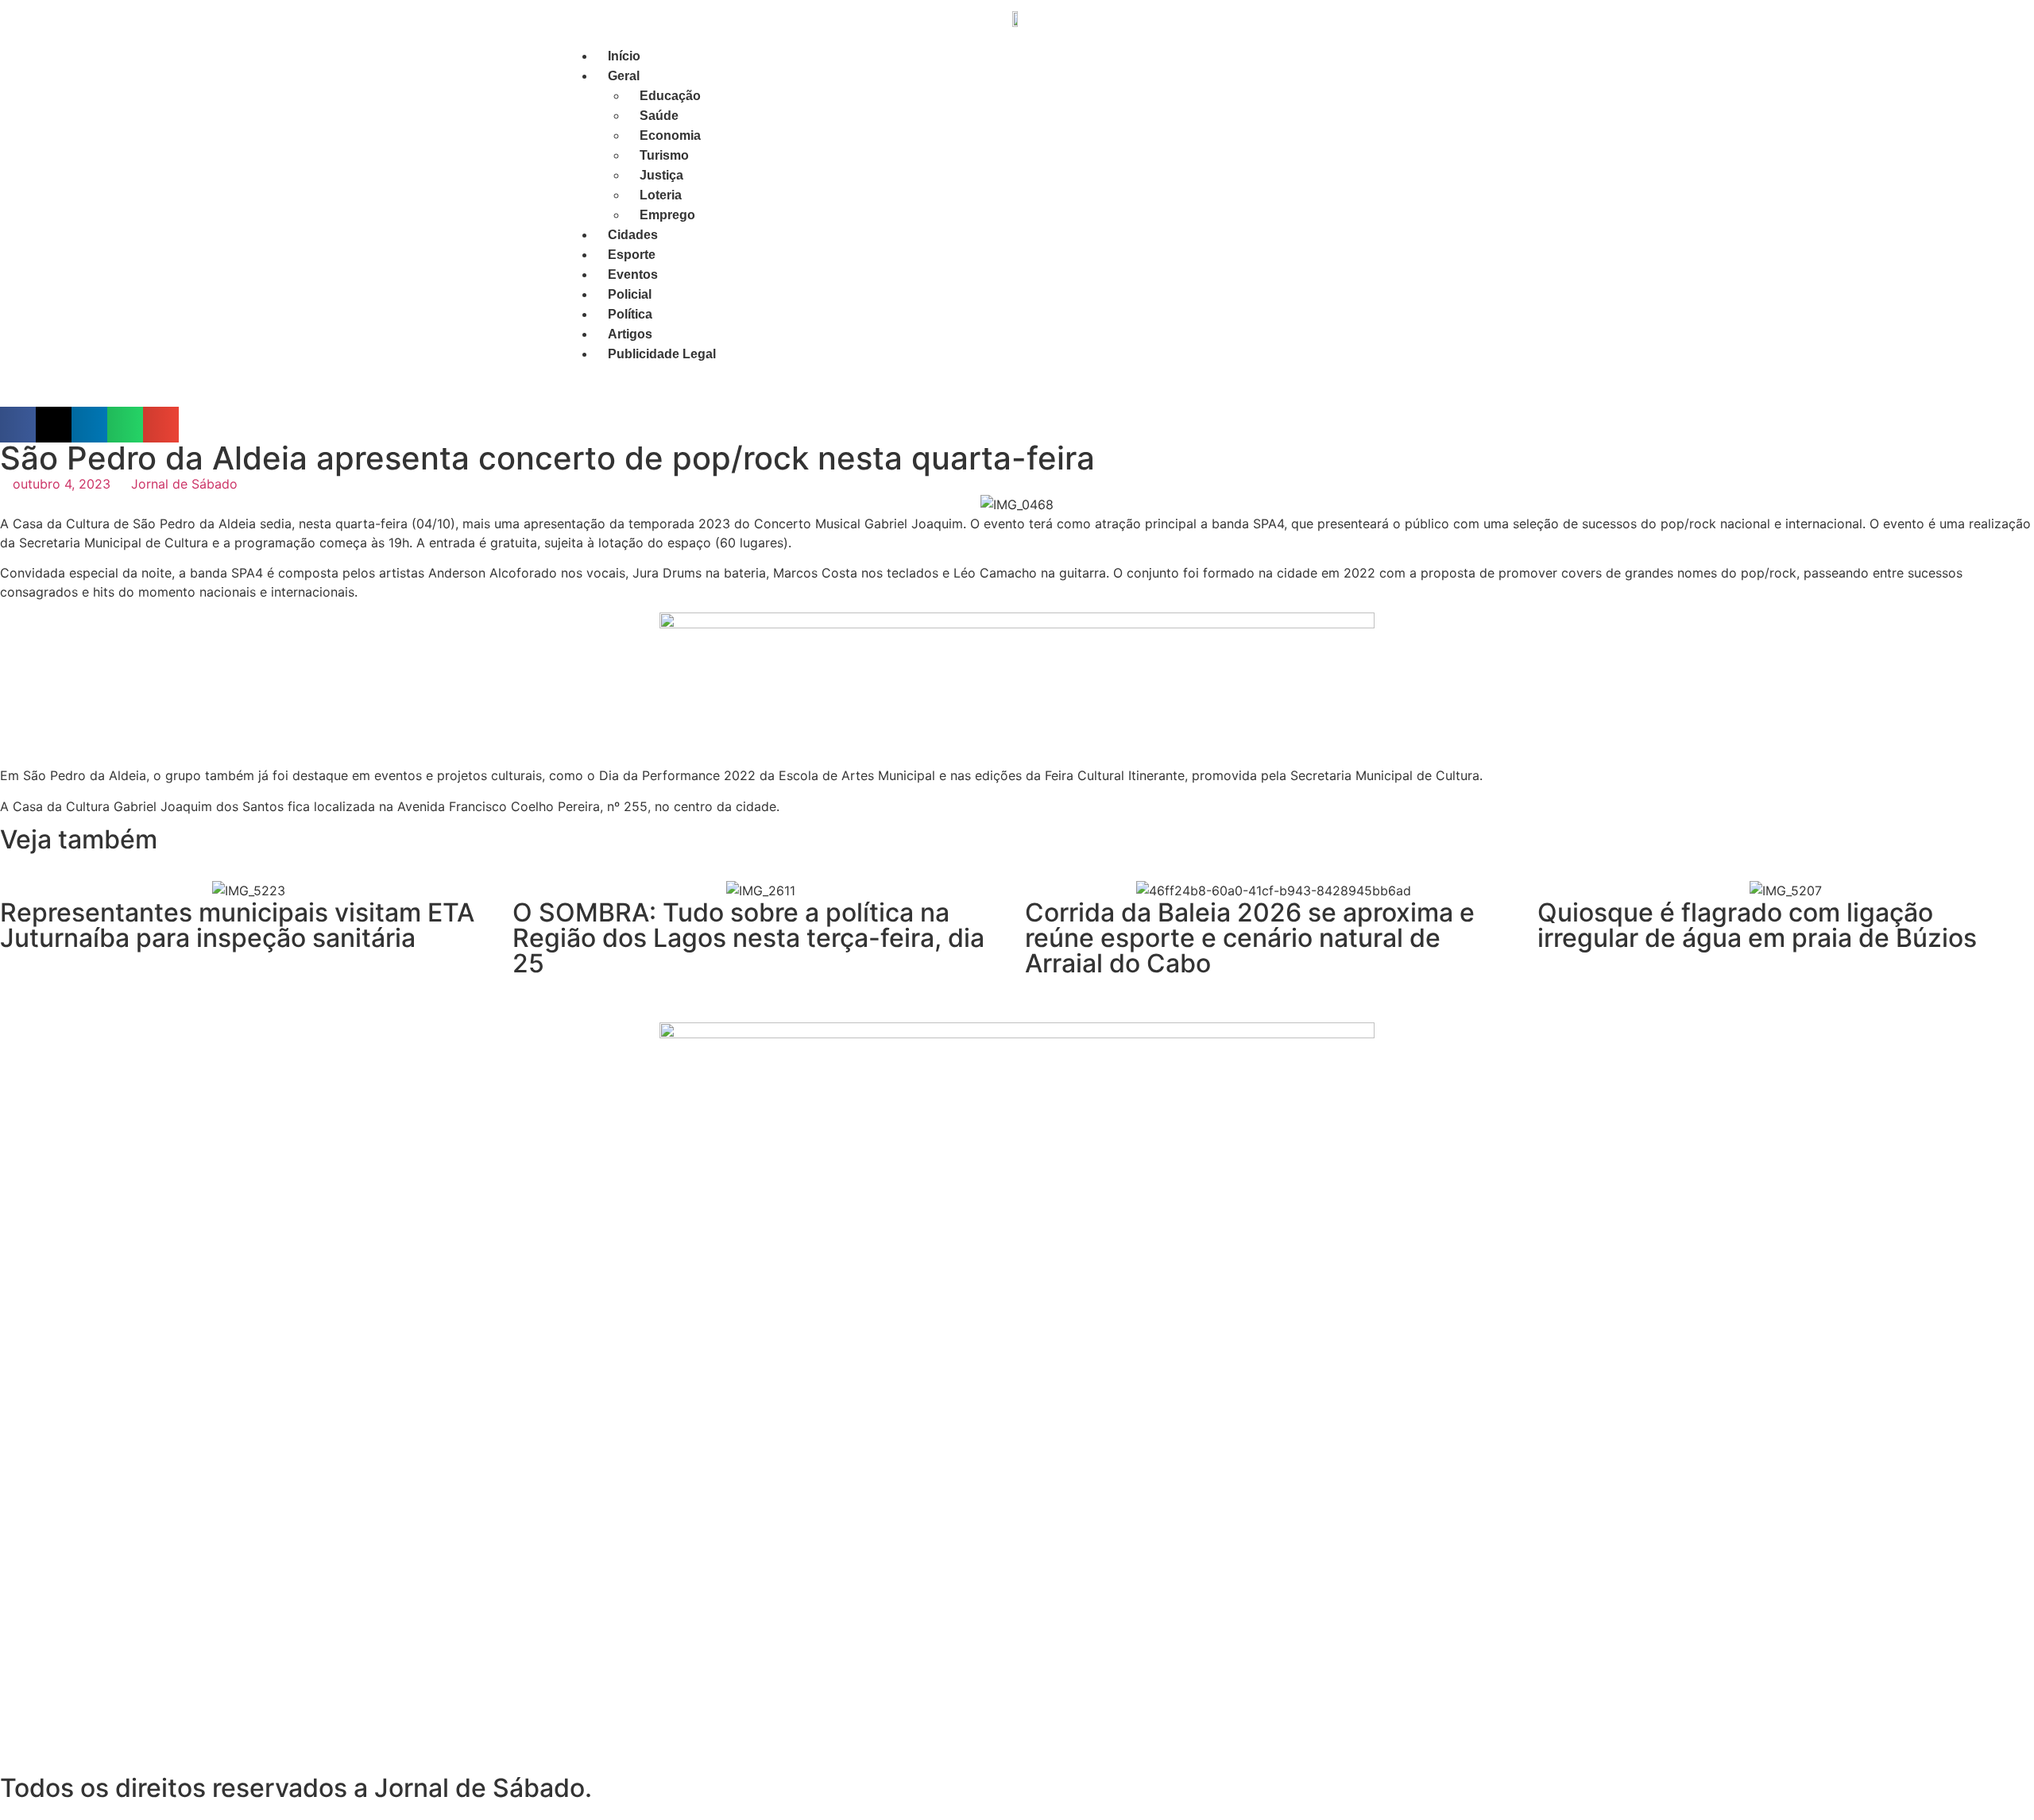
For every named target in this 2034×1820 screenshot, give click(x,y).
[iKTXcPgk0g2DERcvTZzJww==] (1017, 624)
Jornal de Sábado (184, 484)
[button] (18, 425)
